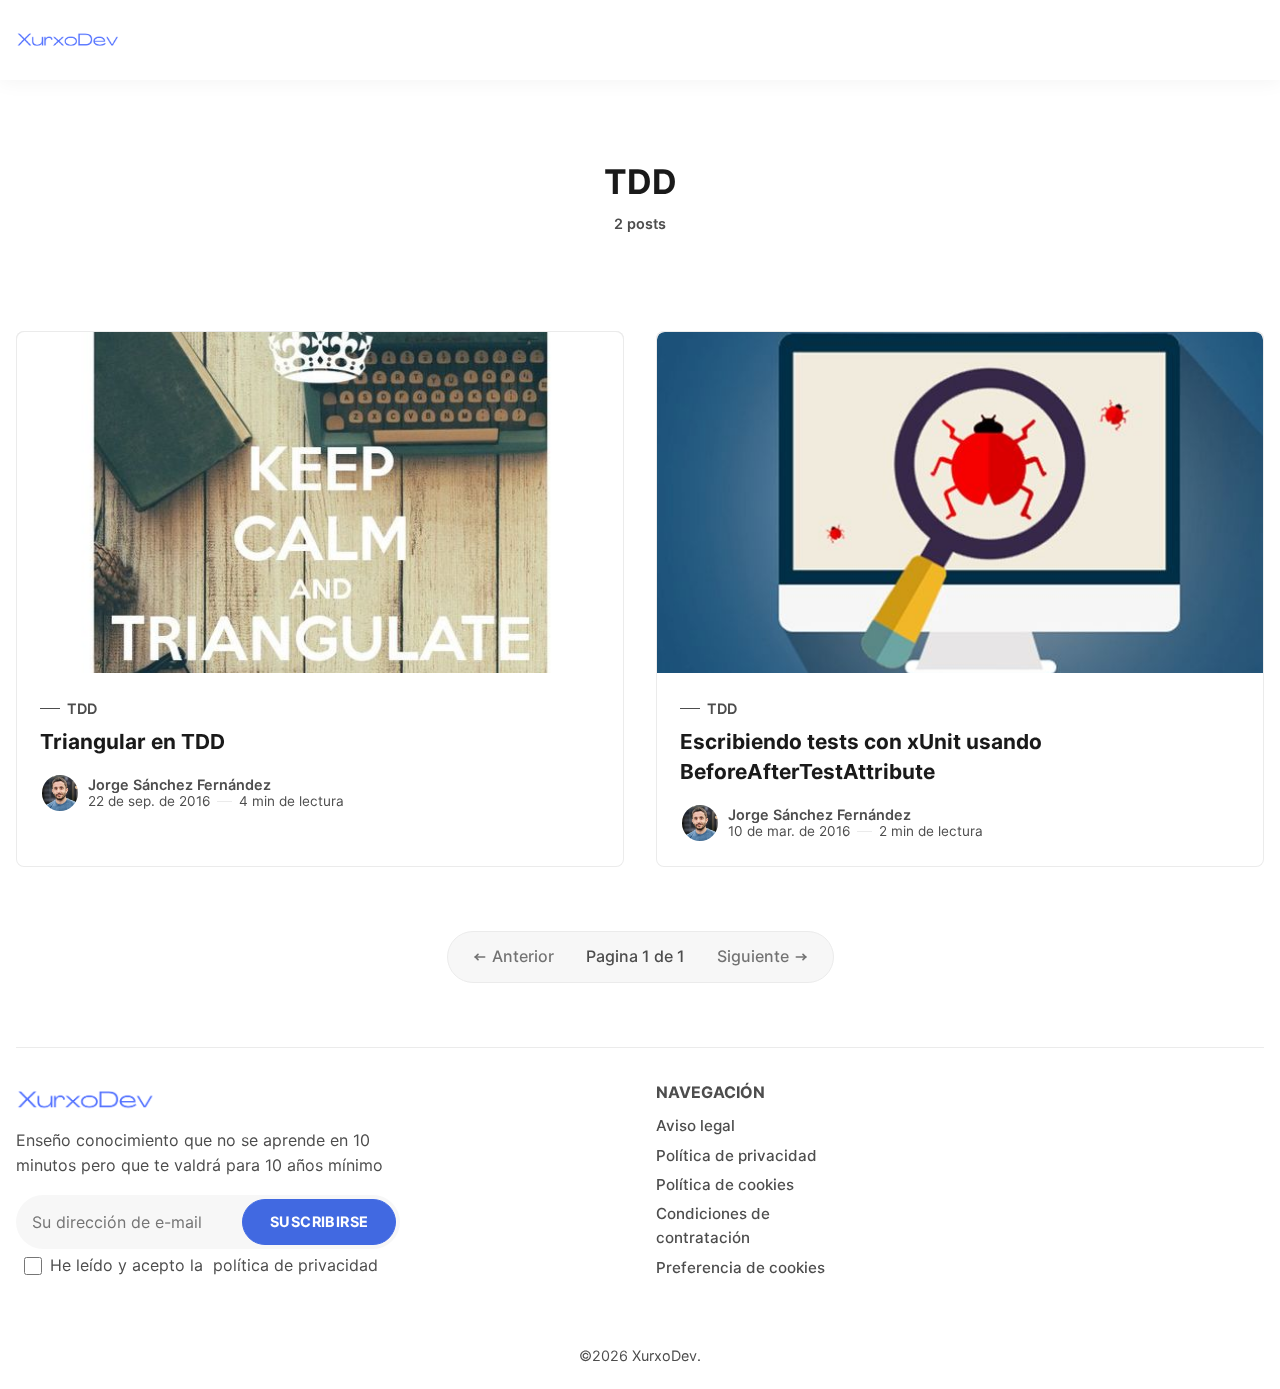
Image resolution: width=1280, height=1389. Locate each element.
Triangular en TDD (132, 741)
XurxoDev (664, 1355)
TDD (82, 708)
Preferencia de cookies (740, 1267)
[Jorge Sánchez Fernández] (60, 793)
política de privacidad (295, 1265)
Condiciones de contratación (713, 1225)
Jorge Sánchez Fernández (179, 784)
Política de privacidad (736, 1155)
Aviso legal (695, 1125)
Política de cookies (725, 1184)
